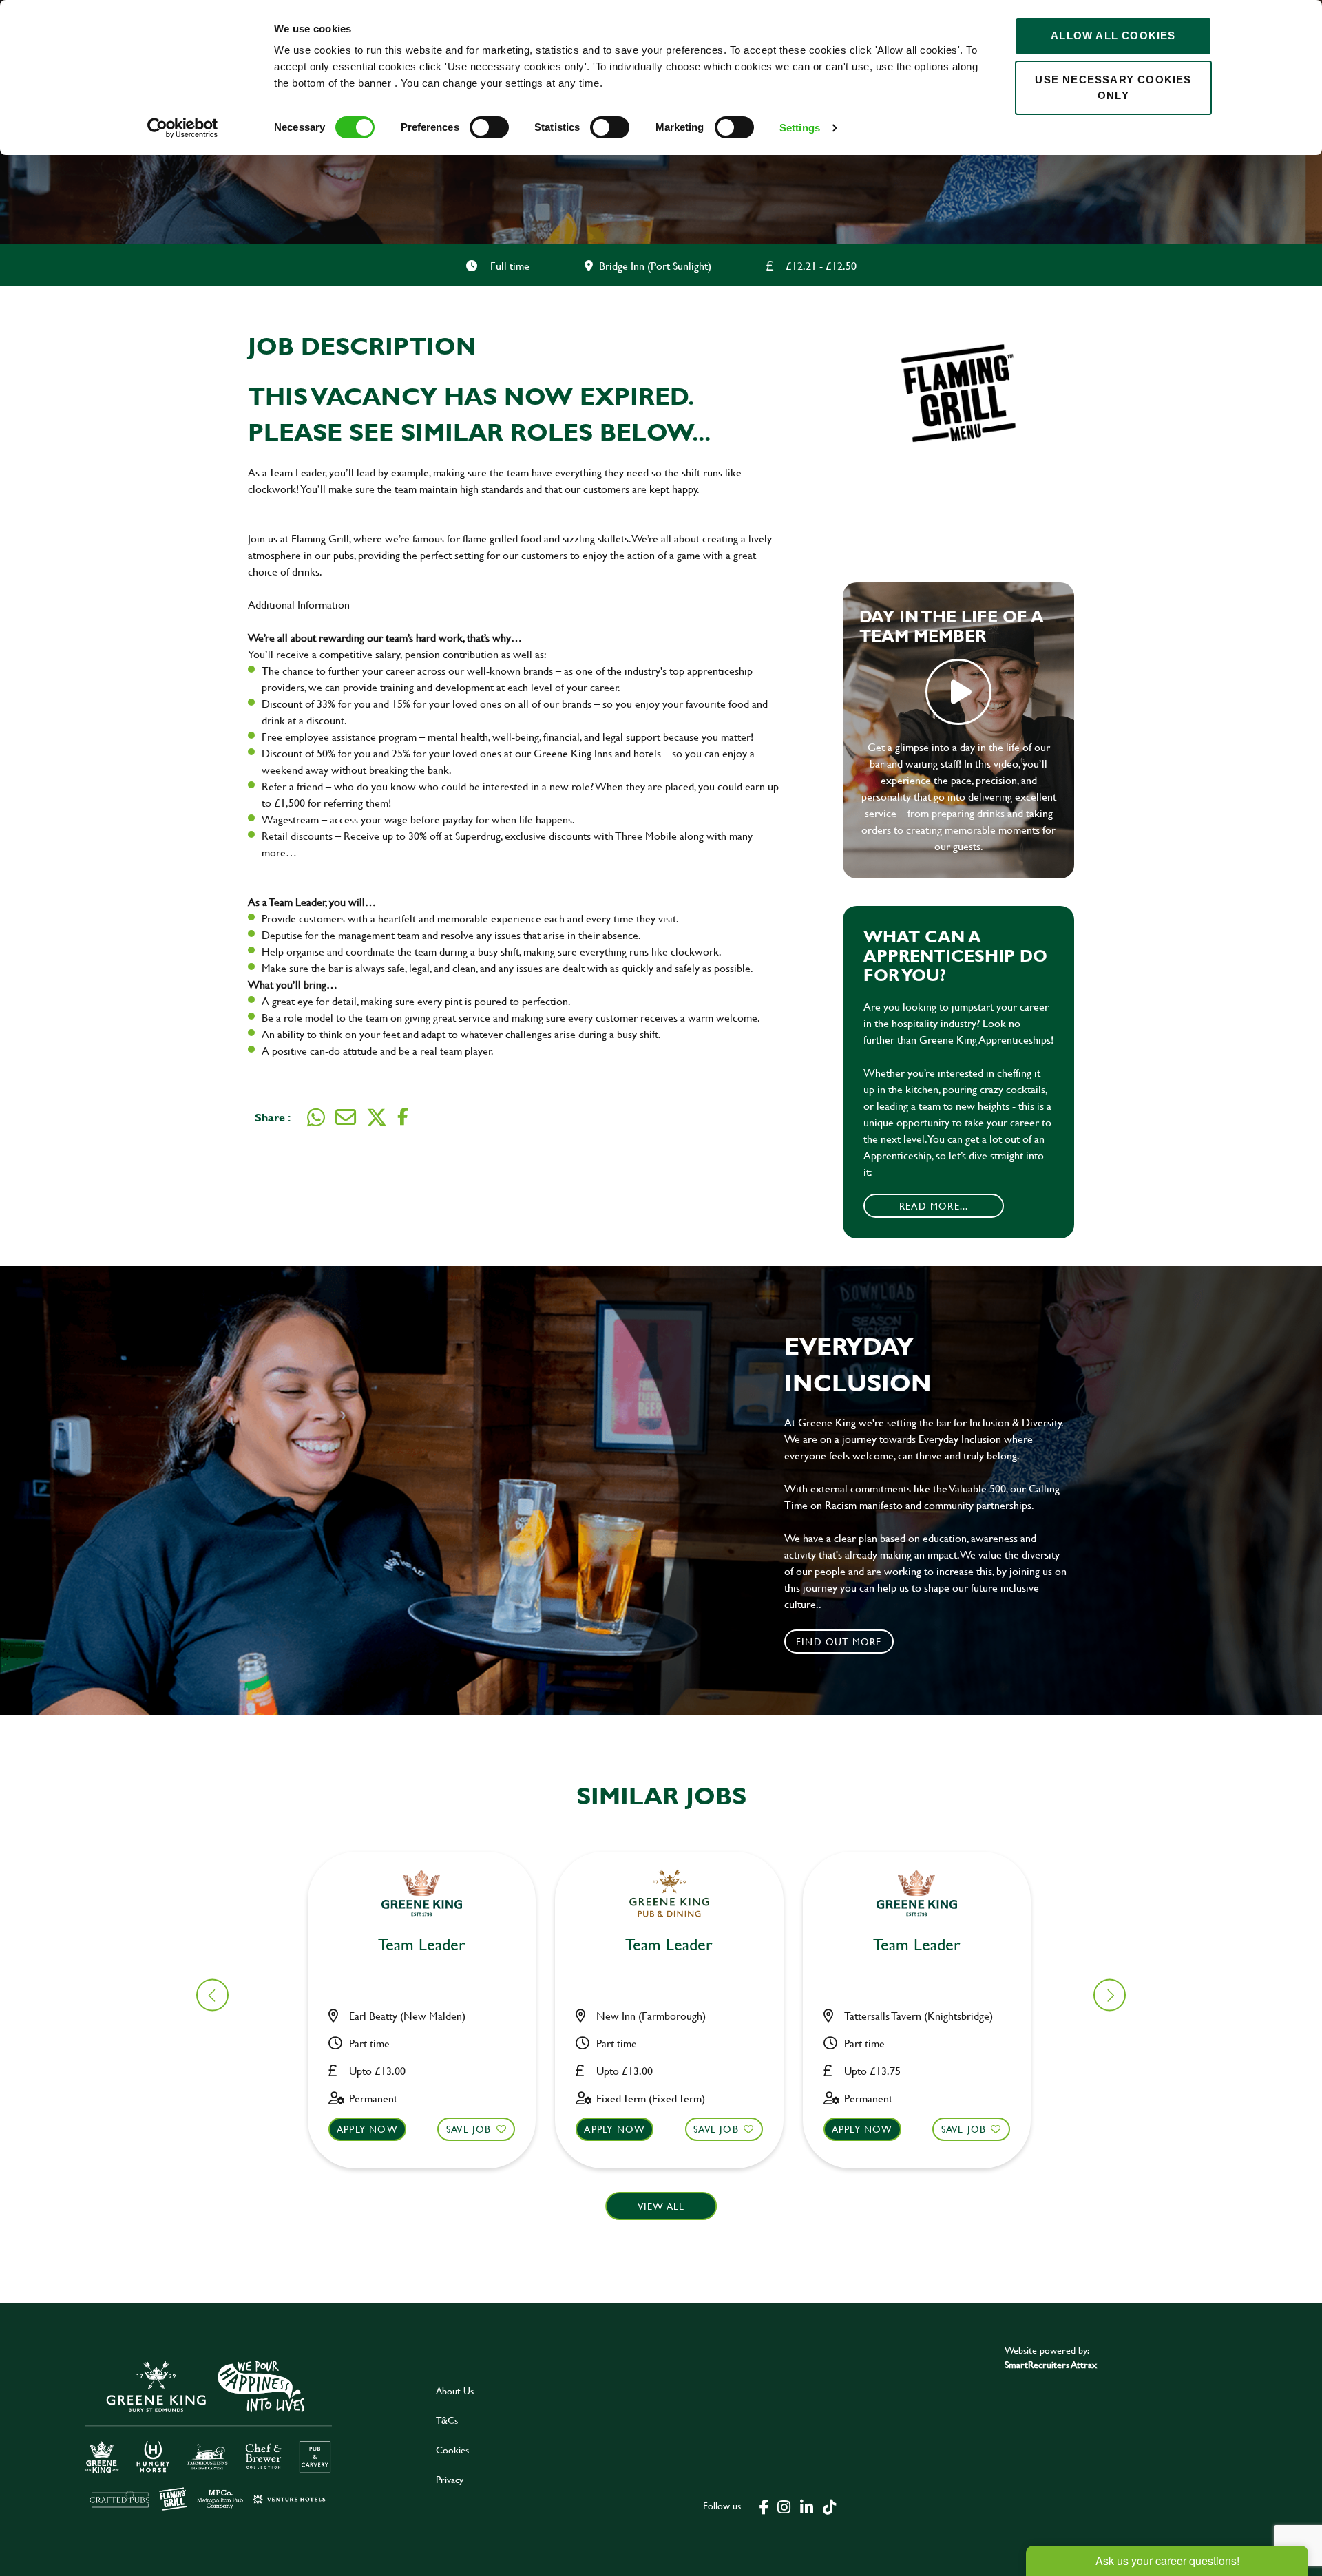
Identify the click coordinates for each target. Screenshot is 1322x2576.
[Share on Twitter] (377, 1117)
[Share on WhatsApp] (316, 1117)
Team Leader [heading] (422, 1945)
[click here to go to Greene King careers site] (209, 2435)
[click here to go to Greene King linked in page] (806, 2506)
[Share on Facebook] (403, 1117)
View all (661, 2206)
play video (958, 692)
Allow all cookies (1113, 35)
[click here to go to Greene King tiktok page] (829, 2506)
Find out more (839, 1641)
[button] (1110, 1995)
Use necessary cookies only (1113, 87)
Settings (800, 128)
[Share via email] (346, 1117)
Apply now (367, 2129)
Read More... (934, 1206)
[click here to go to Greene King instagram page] (784, 2506)
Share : (273, 1117)
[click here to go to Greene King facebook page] (764, 2506)
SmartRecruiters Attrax (1051, 2364)
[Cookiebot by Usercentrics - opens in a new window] (183, 128)
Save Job (469, 2129)
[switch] (489, 127)
